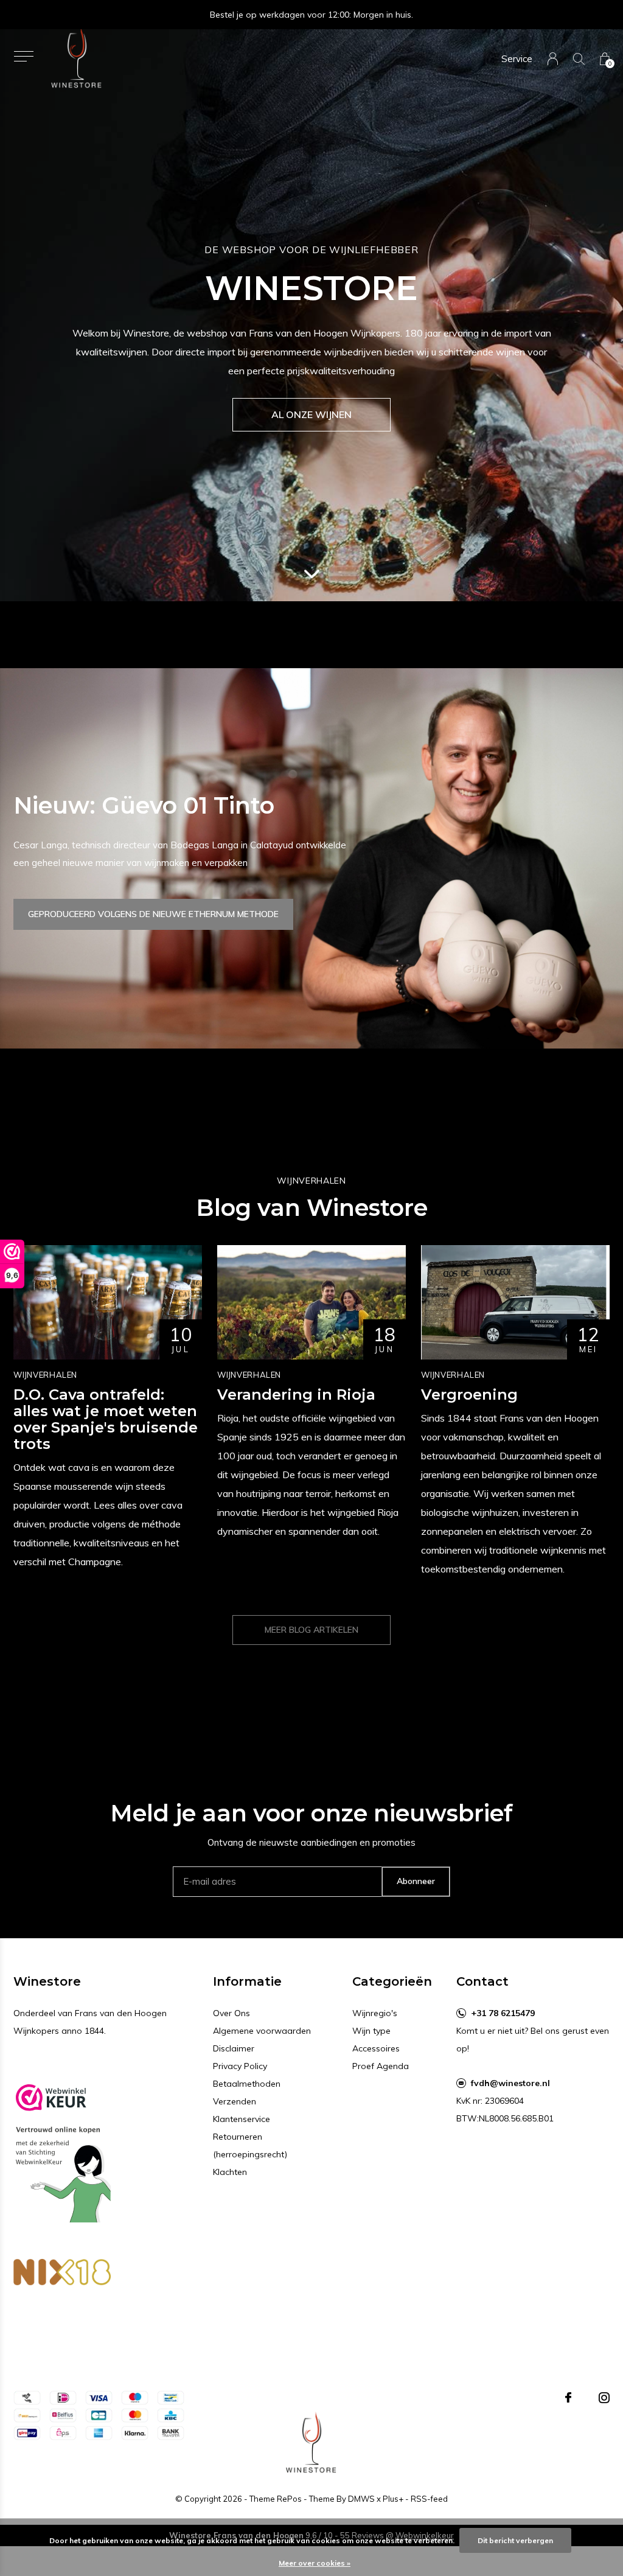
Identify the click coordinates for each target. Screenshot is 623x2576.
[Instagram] (604, 2398)
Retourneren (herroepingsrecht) (250, 2145)
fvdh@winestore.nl (510, 2083)
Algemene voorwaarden (262, 2031)
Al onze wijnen (311, 414)
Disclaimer (234, 2048)
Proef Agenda (381, 2066)
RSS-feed (429, 2499)
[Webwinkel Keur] (62, 2148)
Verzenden (235, 2101)
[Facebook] (568, 2398)
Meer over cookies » (315, 2563)
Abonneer (416, 1881)
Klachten (230, 2172)
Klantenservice (242, 2119)
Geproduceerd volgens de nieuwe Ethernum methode (153, 914)
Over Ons (231, 2013)
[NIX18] (62, 2275)
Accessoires (376, 2048)
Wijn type (371, 2031)
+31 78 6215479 (503, 2013)
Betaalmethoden (247, 2084)
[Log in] (553, 59)
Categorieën (392, 1981)
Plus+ (393, 2499)
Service (517, 59)
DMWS (361, 2499)
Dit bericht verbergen (515, 2540)
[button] (23, 56)
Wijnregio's (375, 2013)
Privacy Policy (240, 2066)
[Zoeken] (579, 59)
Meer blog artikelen (311, 1630)
